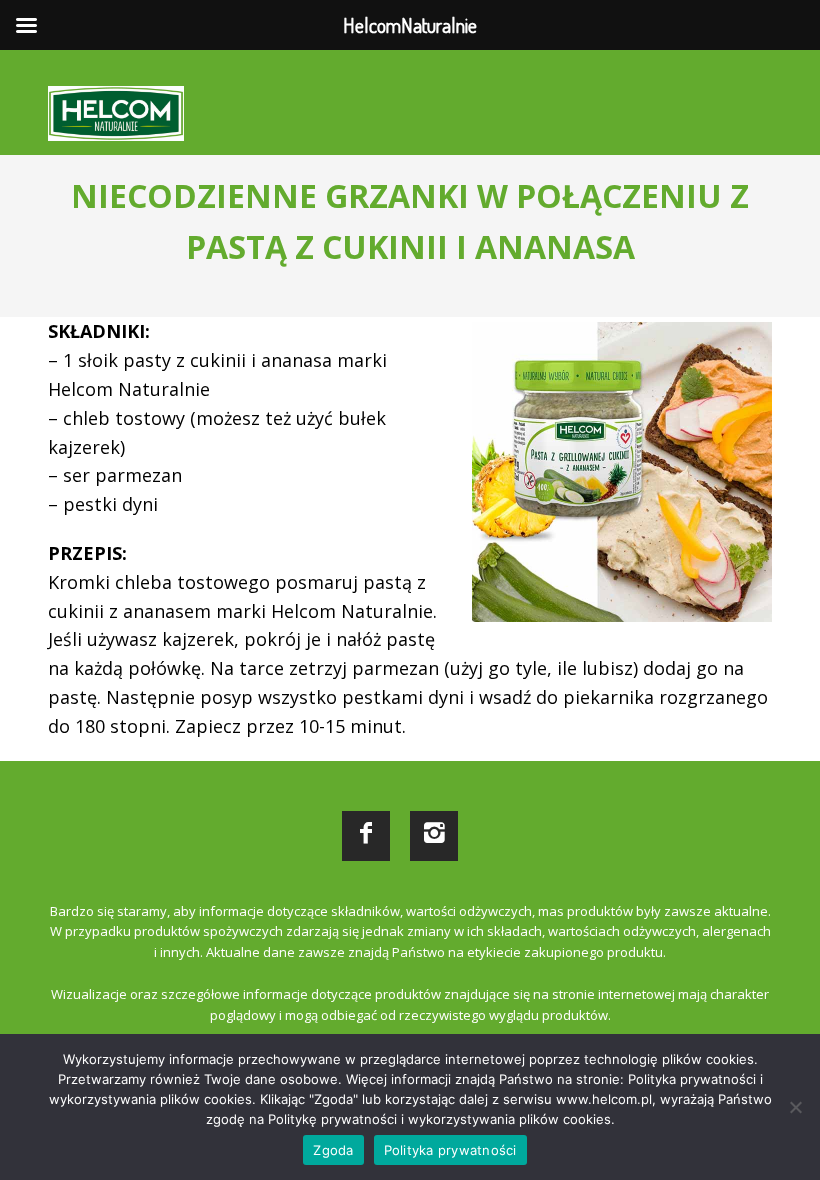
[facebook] (366, 836)
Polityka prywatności (450, 1150)
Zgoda (333, 1150)
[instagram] (434, 836)
